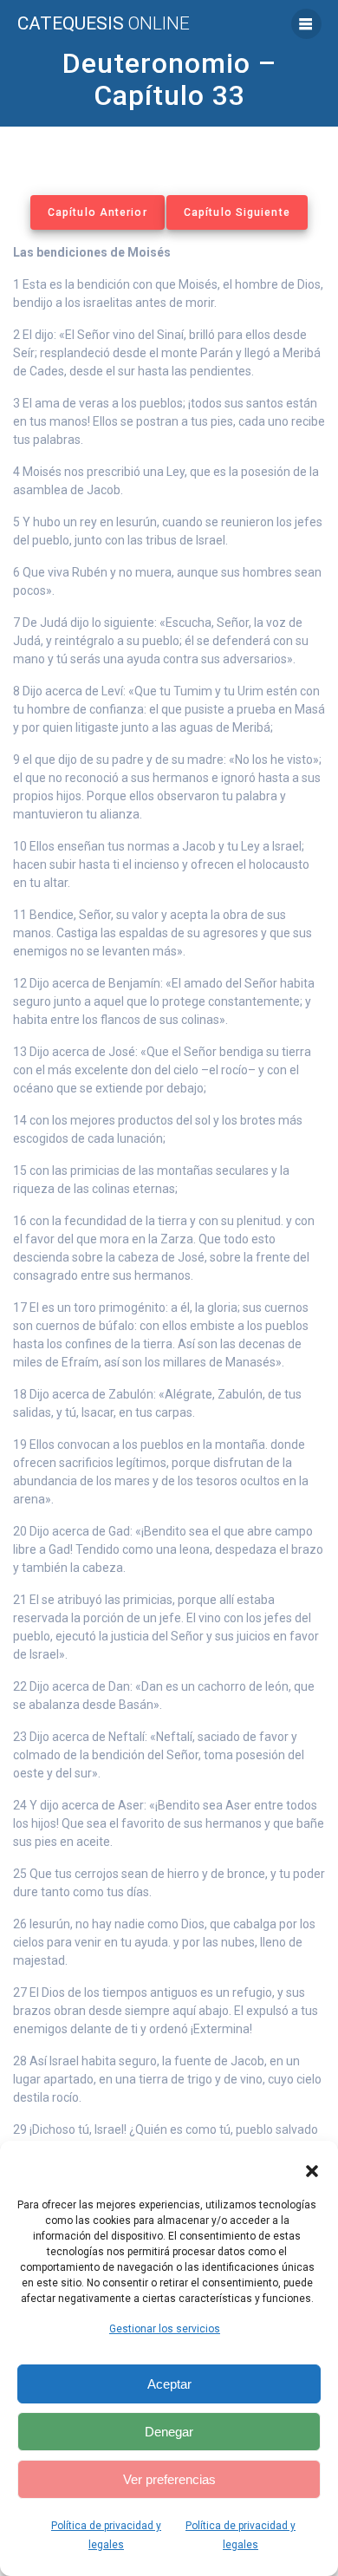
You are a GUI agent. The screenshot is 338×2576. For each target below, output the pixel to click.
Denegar (169, 2432)
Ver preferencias (169, 2479)
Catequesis (104, 24)
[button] (312, 2171)
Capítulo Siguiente (237, 212)
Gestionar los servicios (165, 2329)
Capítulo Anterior (97, 212)
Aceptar (169, 2384)
